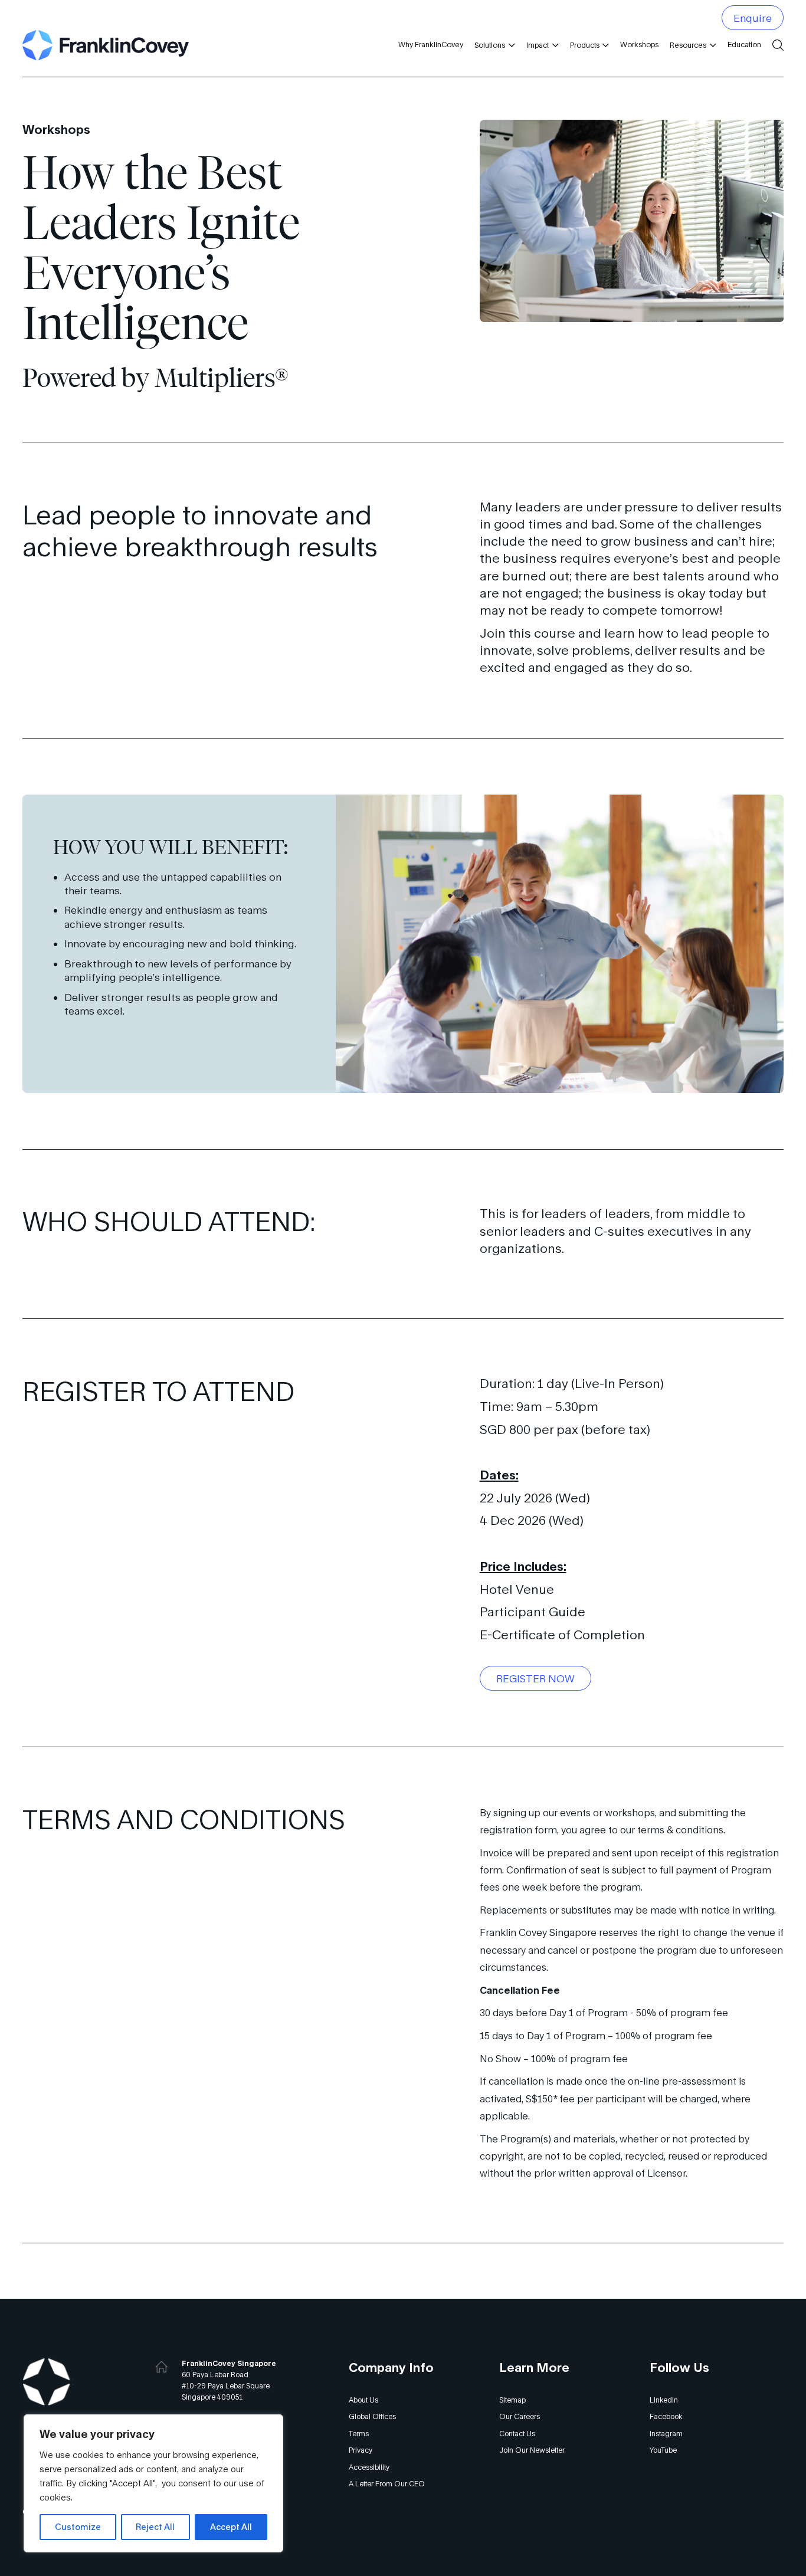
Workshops (639, 45)
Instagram (666, 2434)
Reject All (155, 2527)
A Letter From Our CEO (387, 2484)
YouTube (663, 2450)
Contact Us (517, 2434)
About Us (363, 2400)
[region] (153, 2483)
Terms (359, 2434)
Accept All (231, 2527)
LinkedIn (664, 2400)
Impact (538, 45)
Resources (688, 45)
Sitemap (512, 2400)
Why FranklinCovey (431, 45)
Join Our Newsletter (532, 2450)
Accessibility (369, 2467)
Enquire (753, 18)
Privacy (361, 2450)
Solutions (490, 45)
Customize (78, 2527)
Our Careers (520, 2416)
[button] (510, 45)
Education (744, 45)
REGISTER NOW (535, 1678)
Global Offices (372, 2416)
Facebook (666, 2416)
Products (585, 45)
